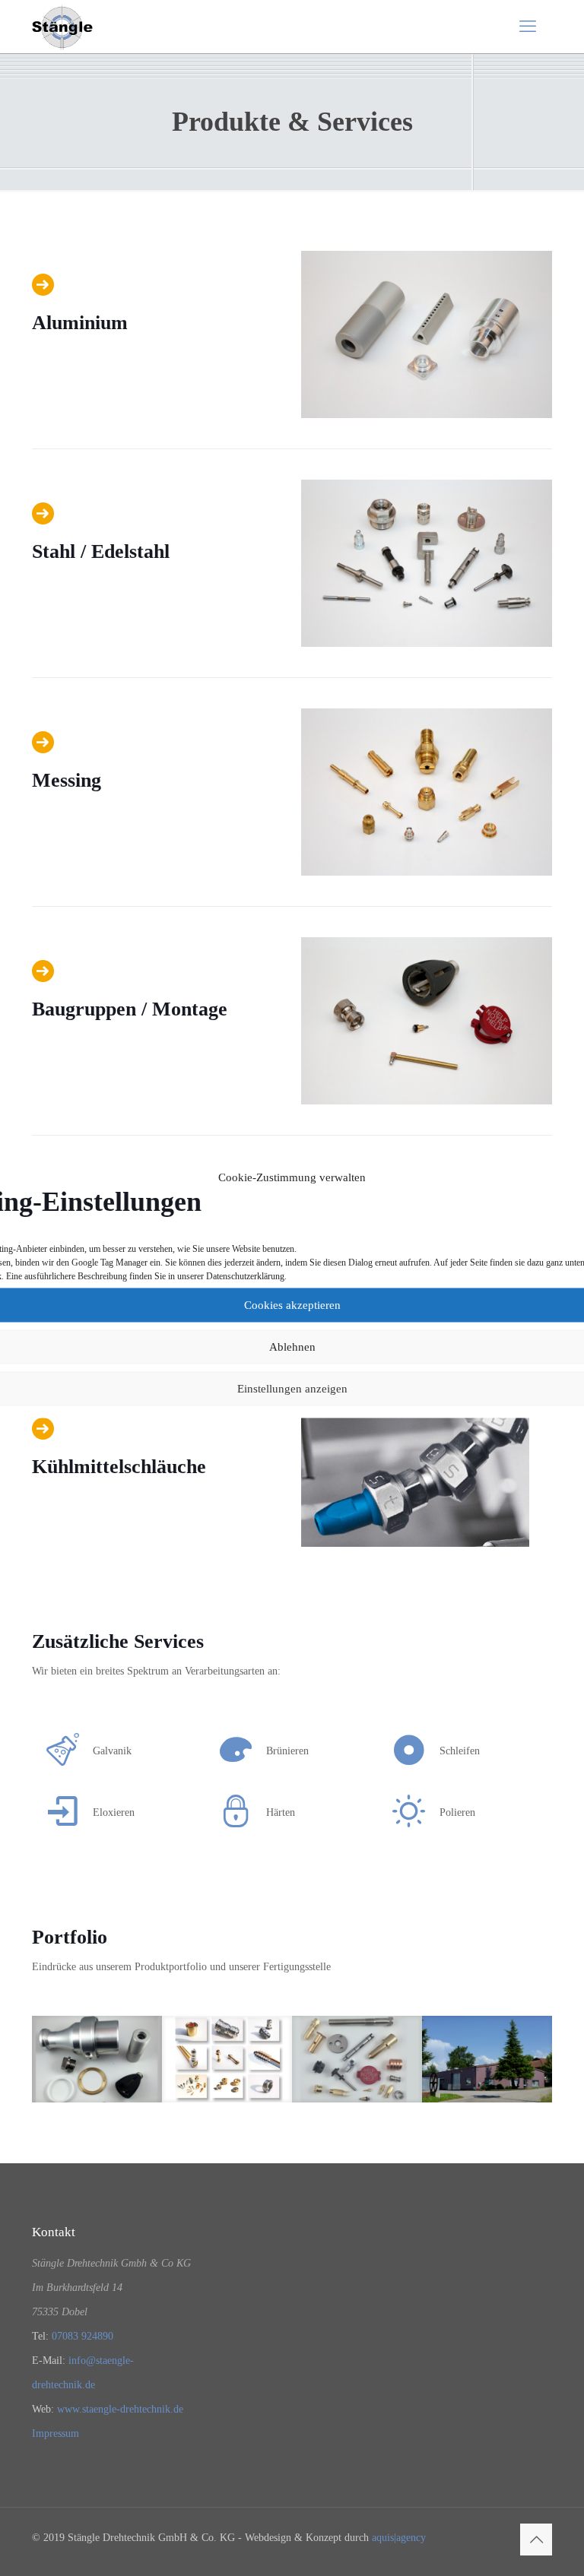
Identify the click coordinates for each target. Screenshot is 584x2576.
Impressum (56, 2433)
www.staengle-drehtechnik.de (120, 2409)
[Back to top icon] (536, 2540)
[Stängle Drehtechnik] (62, 27)
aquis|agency (399, 2538)
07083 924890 (83, 2336)
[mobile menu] (528, 27)
